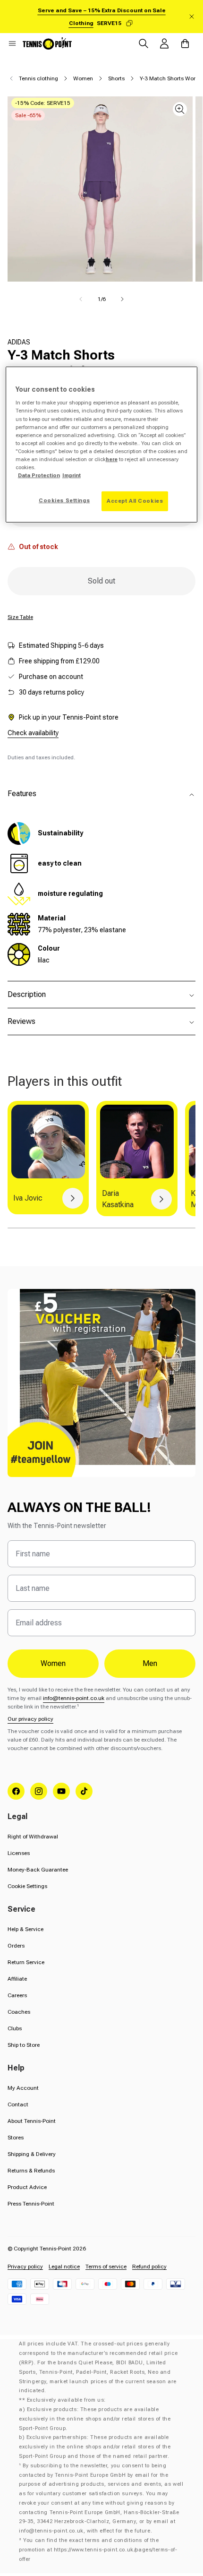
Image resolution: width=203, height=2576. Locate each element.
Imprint (72, 475)
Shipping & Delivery (32, 2154)
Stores (16, 2138)
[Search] (144, 43)
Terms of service (106, 2267)
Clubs (15, 2028)
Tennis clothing (38, 78)
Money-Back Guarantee (38, 1870)
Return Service (26, 1962)
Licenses (19, 1853)
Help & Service (25, 1929)
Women (83, 78)
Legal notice (64, 2267)
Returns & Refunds (31, 2171)
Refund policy (149, 2267)
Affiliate (17, 1979)
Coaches (19, 2012)
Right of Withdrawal (33, 1837)
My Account (23, 2088)
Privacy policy (25, 2267)
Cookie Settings (27, 1886)
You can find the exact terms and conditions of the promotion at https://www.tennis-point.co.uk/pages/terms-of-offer (98, 2550)
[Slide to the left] (81, 299)
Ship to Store (24, 2045)
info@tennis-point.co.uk (74, 1698)
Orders (16, 1946)
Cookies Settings (64, 500)
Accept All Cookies (135, 501)
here (112, 459)
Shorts (116, 78)
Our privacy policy (30, 1719)
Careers (17, 1995)
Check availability (33, 733)
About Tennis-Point (32, 2121)
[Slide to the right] (122, 299)
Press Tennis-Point (31, 2204)
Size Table (20, 617)
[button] (12, 43)
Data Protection (39, 475)
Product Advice (27, 2187)
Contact (18, 2104)
